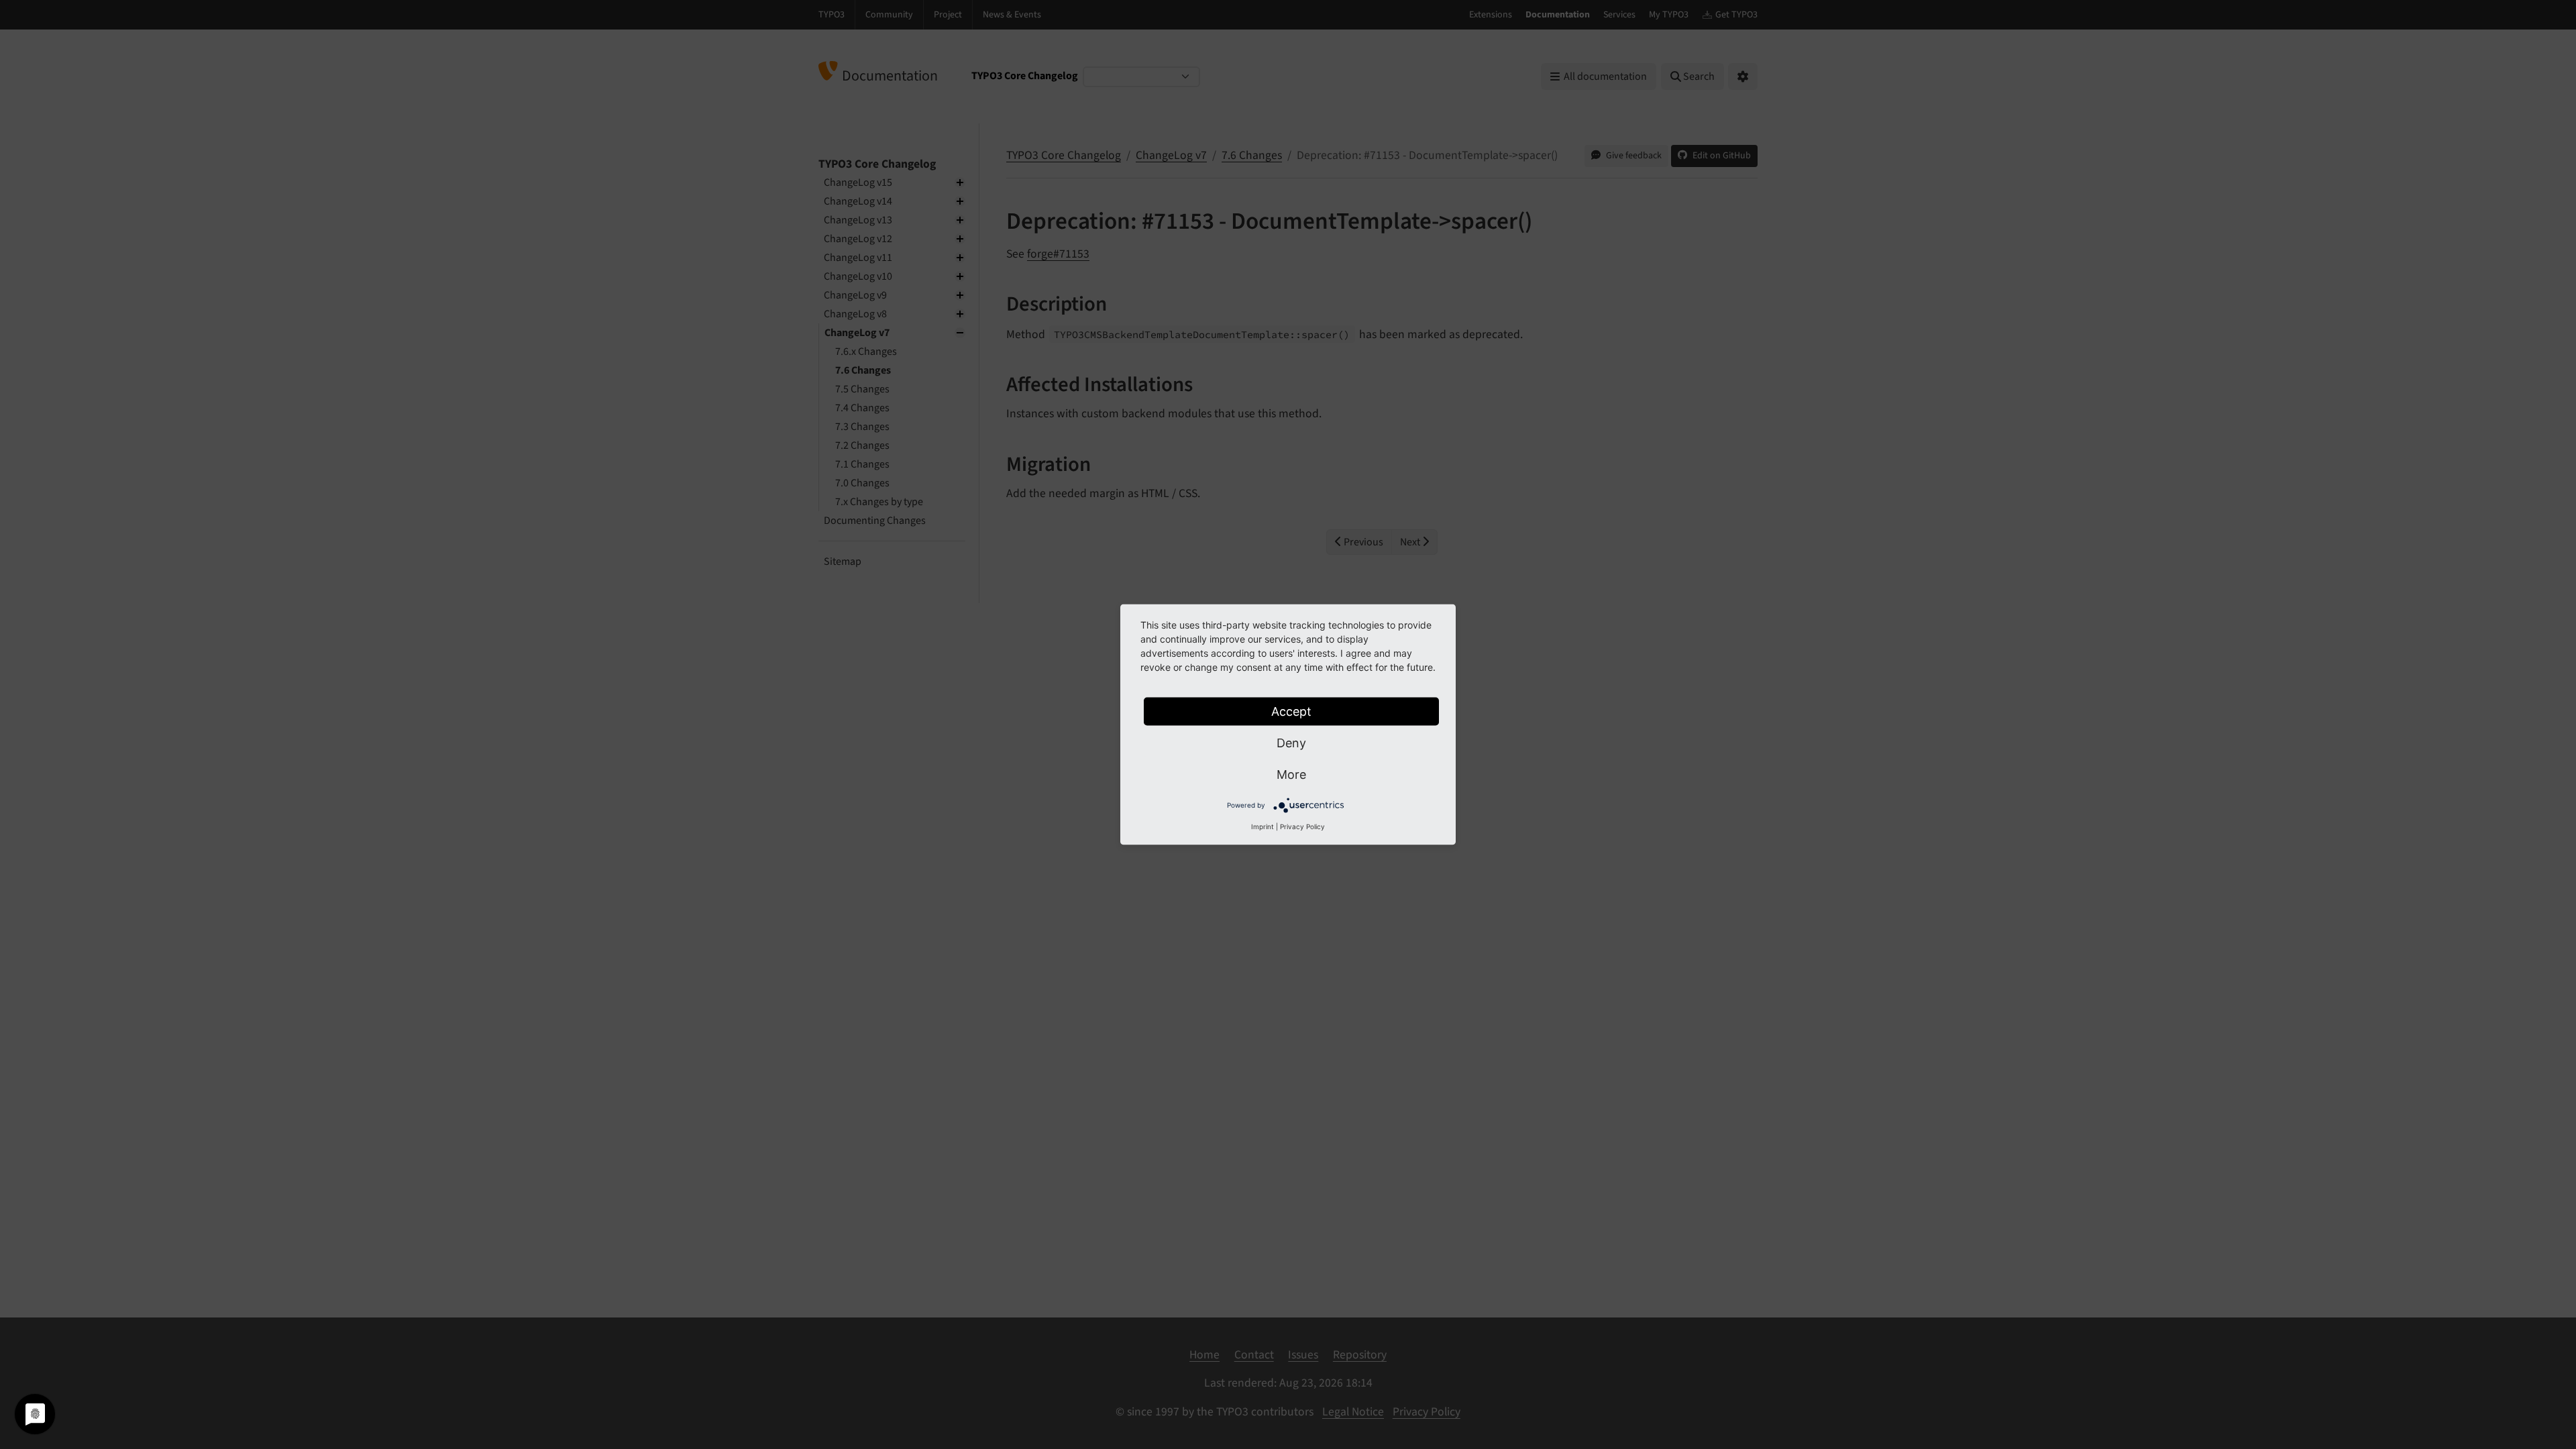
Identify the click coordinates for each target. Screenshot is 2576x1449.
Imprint (1263, 826)
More (1291, 774)
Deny (1291, 743)
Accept (1291, 711)
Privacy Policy (1302, 826)
